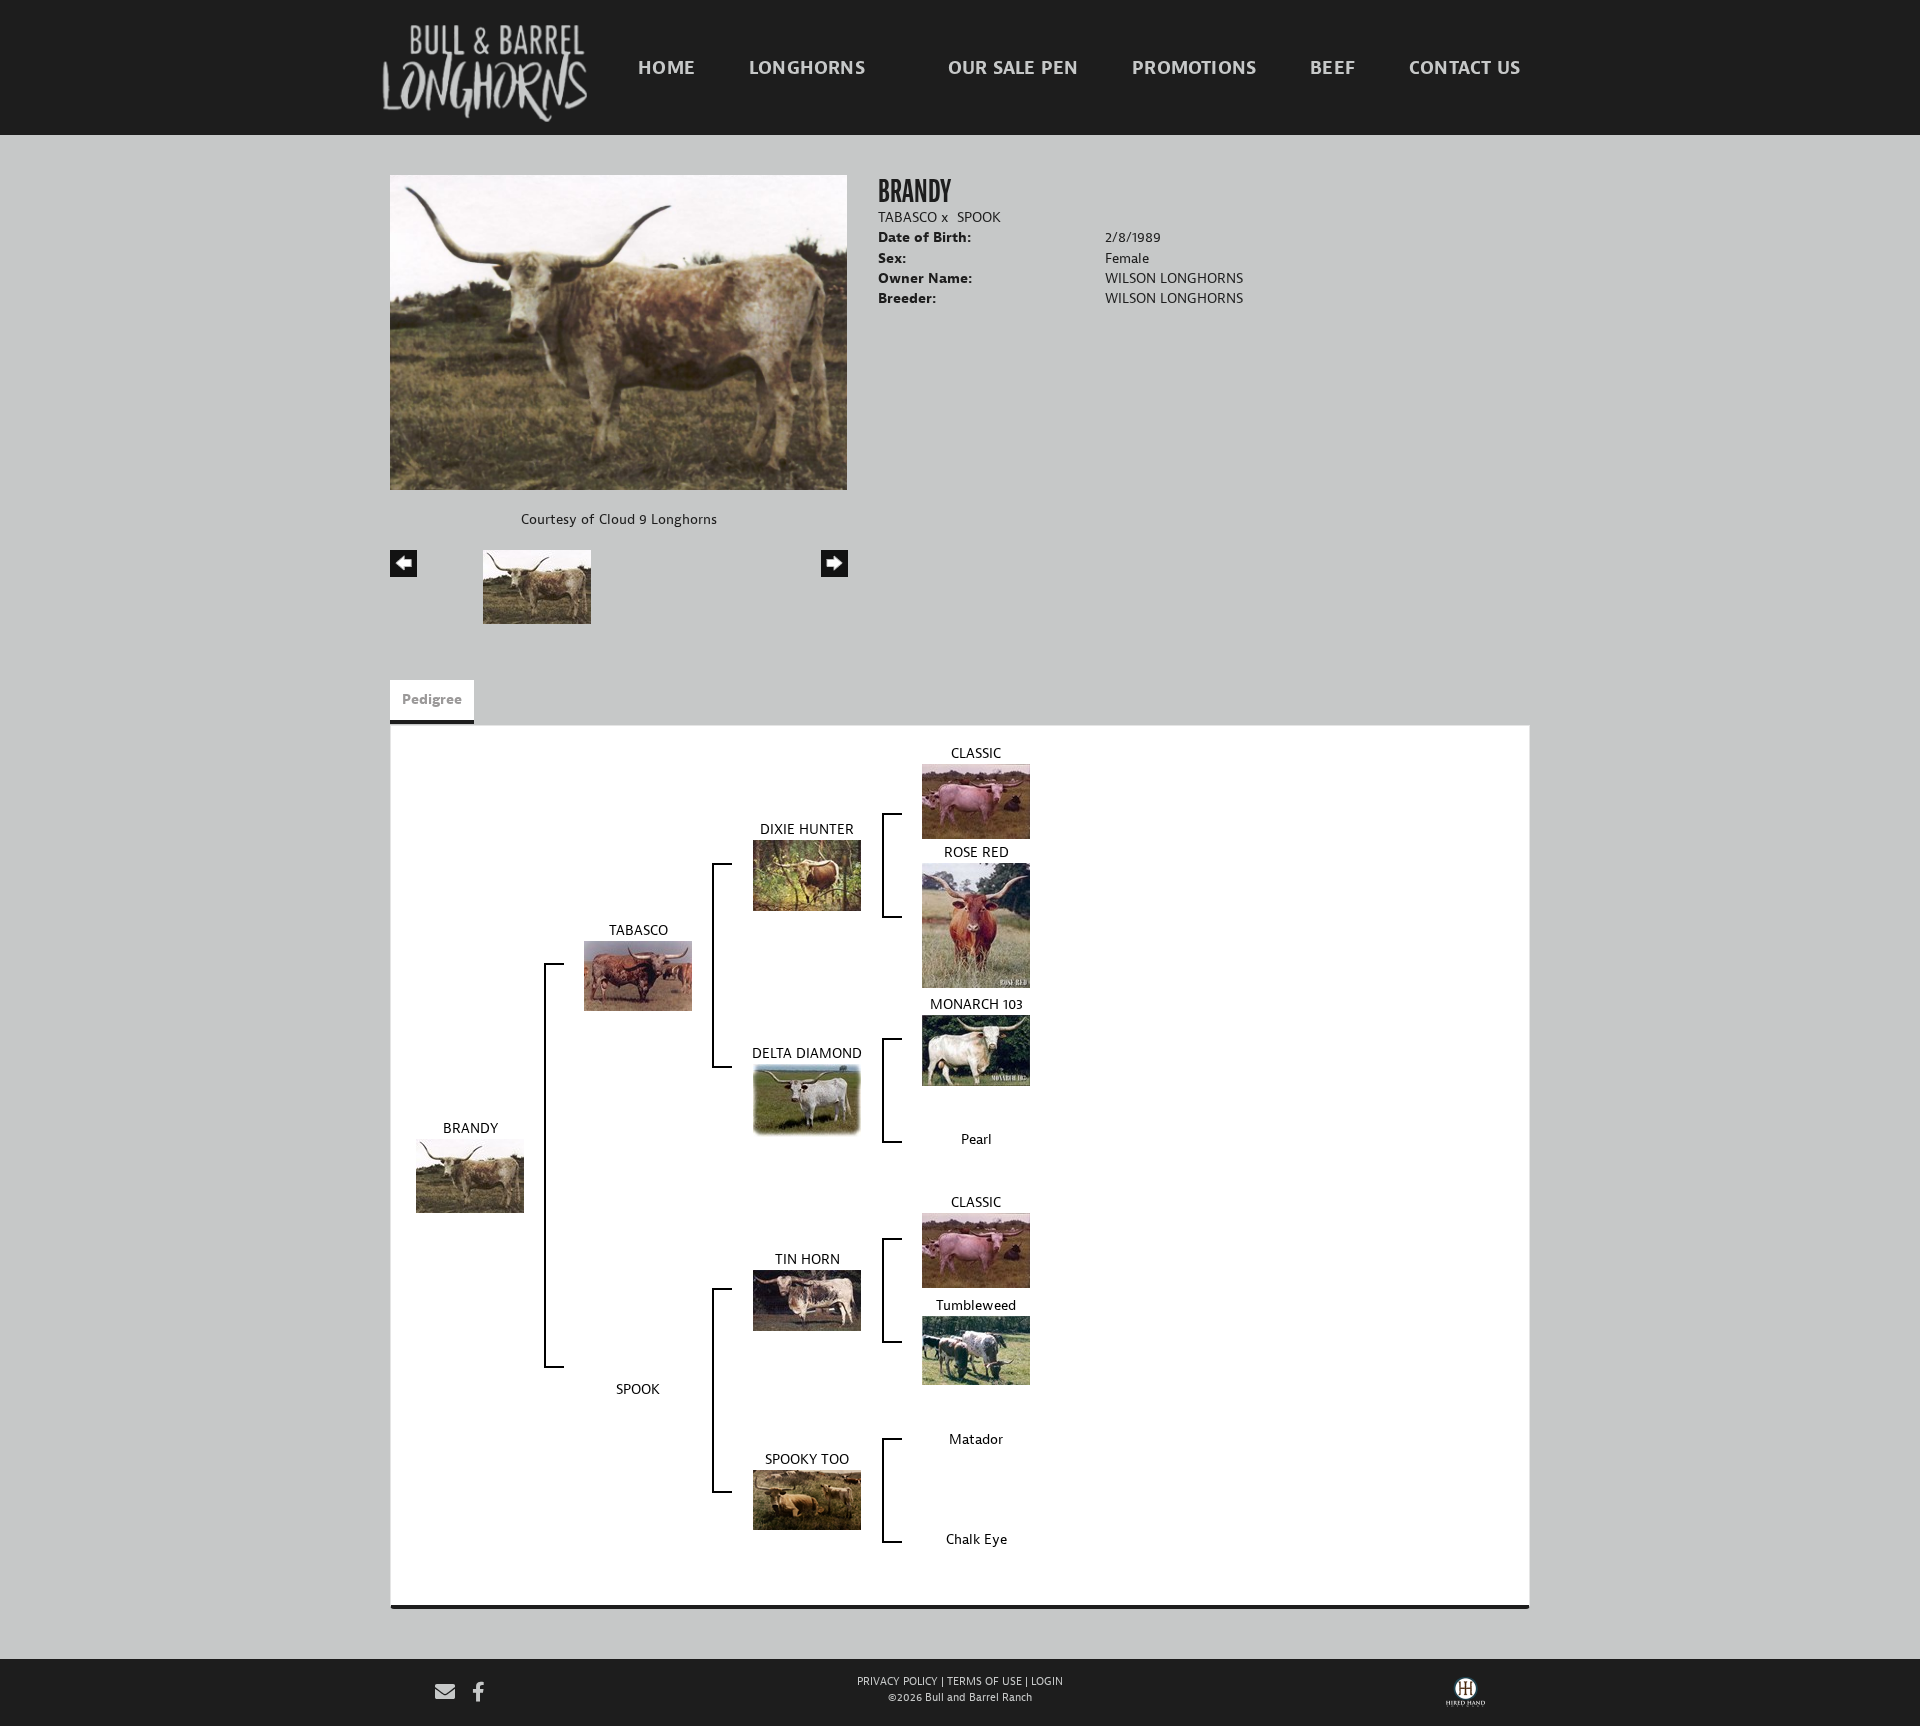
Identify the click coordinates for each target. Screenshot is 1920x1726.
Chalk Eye (976, 1539)
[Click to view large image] (618, 331)
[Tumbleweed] (976, 1349)
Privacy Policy (897, 1681)
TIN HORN (807, 1259)
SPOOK (979, 217)
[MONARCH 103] (976, 1049)
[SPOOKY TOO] (807, 1499)
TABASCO (907, 217)
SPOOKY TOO (807, 1459)
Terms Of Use (984, 1681)
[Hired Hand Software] (1465, 1699)
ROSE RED (976, 852)
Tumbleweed (976, 1305)
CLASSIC (976, 753)
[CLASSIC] (976, 800)
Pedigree (432, 699)
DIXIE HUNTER (807, 829)
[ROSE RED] (976, 924)
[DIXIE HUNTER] (807, 874)
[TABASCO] (638, 974)
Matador (976, 1439)
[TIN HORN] (807, 1299)
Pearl (976, 1139)
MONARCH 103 (976, 1004)
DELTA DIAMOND (807, 1053)
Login (1047, 1681)
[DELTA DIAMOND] (807, 1099)
